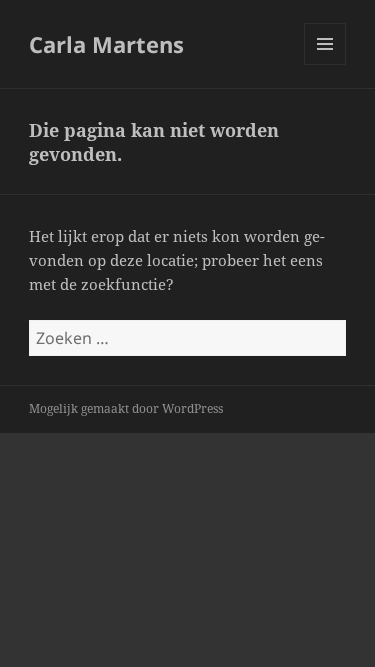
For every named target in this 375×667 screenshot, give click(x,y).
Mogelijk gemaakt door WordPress (126, 408)
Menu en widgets (325, 64)
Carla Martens (106, 44)
